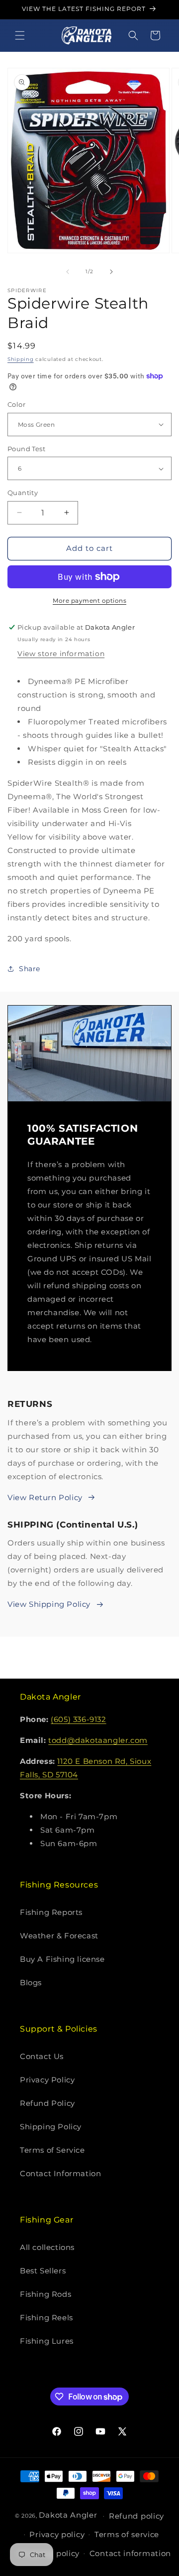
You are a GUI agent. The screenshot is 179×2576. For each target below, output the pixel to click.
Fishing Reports (51, 1912)
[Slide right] (111, 272)
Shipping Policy (51, 2127)
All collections (47, 2247)
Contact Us (42, 2056)
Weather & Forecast (59, 1936)
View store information (61, 654)
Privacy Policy (47, 2080)
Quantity (23, 493)
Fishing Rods (45, 2294)
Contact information (130, 2553)
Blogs (31, 1982)
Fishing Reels (46, 2318)
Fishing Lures (47, 2341)
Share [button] (30, 969)
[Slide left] (68, 272)
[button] (20, 35)
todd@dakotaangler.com (98, 1740)
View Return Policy (45, 1497)
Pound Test (26, 449)
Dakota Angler (68, 2515)
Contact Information (60, 2173)
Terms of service (127, 2534)
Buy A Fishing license (62, 1959)
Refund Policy (47, 2103)
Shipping (21, 359)
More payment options (89, 601)
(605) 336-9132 (78, 1719)
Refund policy (136, 2516)
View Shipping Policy (49, 1604)
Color (16, 404)
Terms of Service (52, 2150)
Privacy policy (57, 2534)
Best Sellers (43, 2271)
